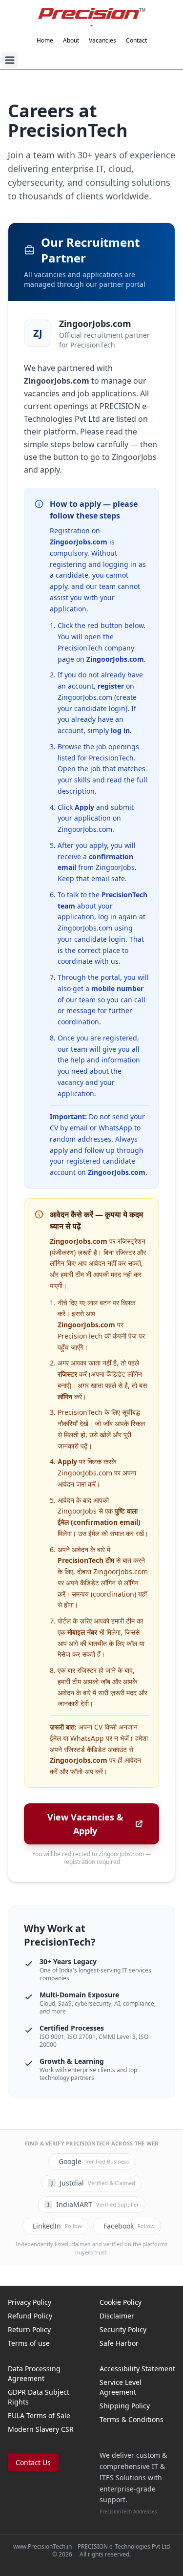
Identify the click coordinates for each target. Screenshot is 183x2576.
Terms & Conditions (132, 2419)
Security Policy (123, 2329)
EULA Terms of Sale (39, 2415)
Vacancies (102, 41)
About (71, 41)
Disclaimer (117, 2316)
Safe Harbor (119, 2343)
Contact (136, 41)
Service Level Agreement (121, 2387)
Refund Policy (30, 2316)
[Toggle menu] (10, 60)
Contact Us (33, 2462)
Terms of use (29, 2343)
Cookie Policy (121, 2302)
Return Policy (29, 2329)
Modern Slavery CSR (41, 2429)
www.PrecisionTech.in (42, 2546)
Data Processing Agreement (34, 2373)
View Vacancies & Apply (85, 1824)
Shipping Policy (125, 2406)
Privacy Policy (30, 2302)
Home (45, 41)
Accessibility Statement (137, 2369)
